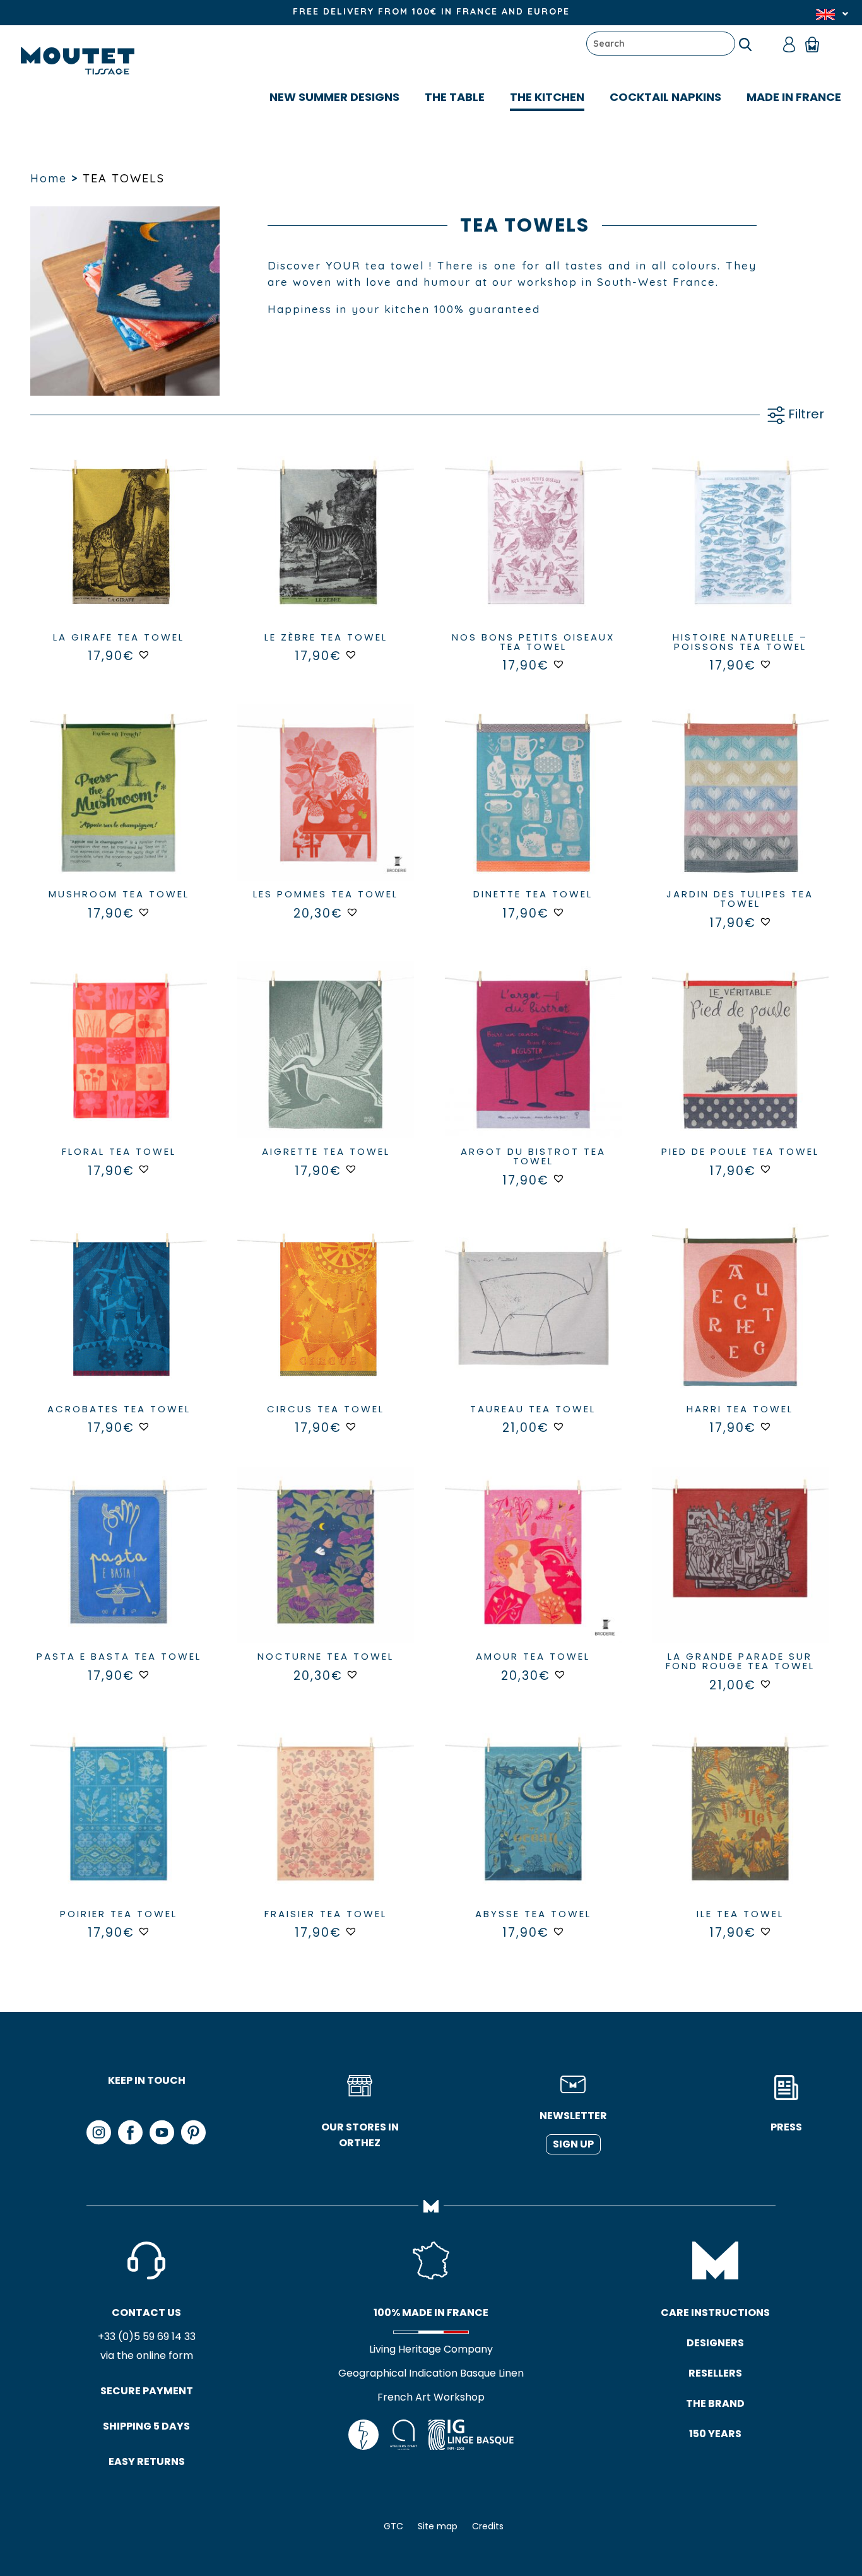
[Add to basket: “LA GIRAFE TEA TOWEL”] (119, 548)
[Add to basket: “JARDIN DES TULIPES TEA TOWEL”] (740, 806)
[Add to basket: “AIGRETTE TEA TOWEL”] (326, 1063)
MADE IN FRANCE (794, 97)
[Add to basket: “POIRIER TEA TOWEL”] (119, 1825)
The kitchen (547, 97)
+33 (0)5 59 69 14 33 (147, 2337)
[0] (818, 44)
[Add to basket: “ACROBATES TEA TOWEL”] (119, 1320)
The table (455, 97)
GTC (393, 2526)
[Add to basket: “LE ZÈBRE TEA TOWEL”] (326, 548)
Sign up (573, 2144)
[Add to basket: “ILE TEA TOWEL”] (740, 1825)
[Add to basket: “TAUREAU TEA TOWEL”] (533, 1320)
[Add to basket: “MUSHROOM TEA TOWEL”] (119, 806)
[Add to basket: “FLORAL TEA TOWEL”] (119, 1063)
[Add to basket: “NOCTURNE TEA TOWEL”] (326, 1568)
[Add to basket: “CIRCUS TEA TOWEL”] (326, 1320)
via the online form (147, 2355)
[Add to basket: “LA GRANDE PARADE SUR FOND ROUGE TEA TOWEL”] (740, 1568)
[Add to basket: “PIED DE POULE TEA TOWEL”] (740, 1063)
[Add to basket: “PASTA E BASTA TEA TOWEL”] (119, 1568)
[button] (144, 654)
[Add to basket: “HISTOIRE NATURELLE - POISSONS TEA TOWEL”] (740, 548)
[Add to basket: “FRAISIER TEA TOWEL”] (326, 1825)
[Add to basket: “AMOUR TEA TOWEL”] (533, 1568)
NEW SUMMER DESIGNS (334, 97)
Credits (488, 2526)
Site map (438, 2526)
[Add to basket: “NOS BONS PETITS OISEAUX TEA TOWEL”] (533, 548)
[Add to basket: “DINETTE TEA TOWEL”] (533, 806)
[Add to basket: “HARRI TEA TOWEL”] (740, 1320)
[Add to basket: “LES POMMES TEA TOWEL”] (326, 806)
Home (49, 178)
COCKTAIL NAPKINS (665, 97)
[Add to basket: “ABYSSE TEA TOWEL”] (533, 1825)
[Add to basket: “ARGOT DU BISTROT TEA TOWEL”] (533, 1063)
